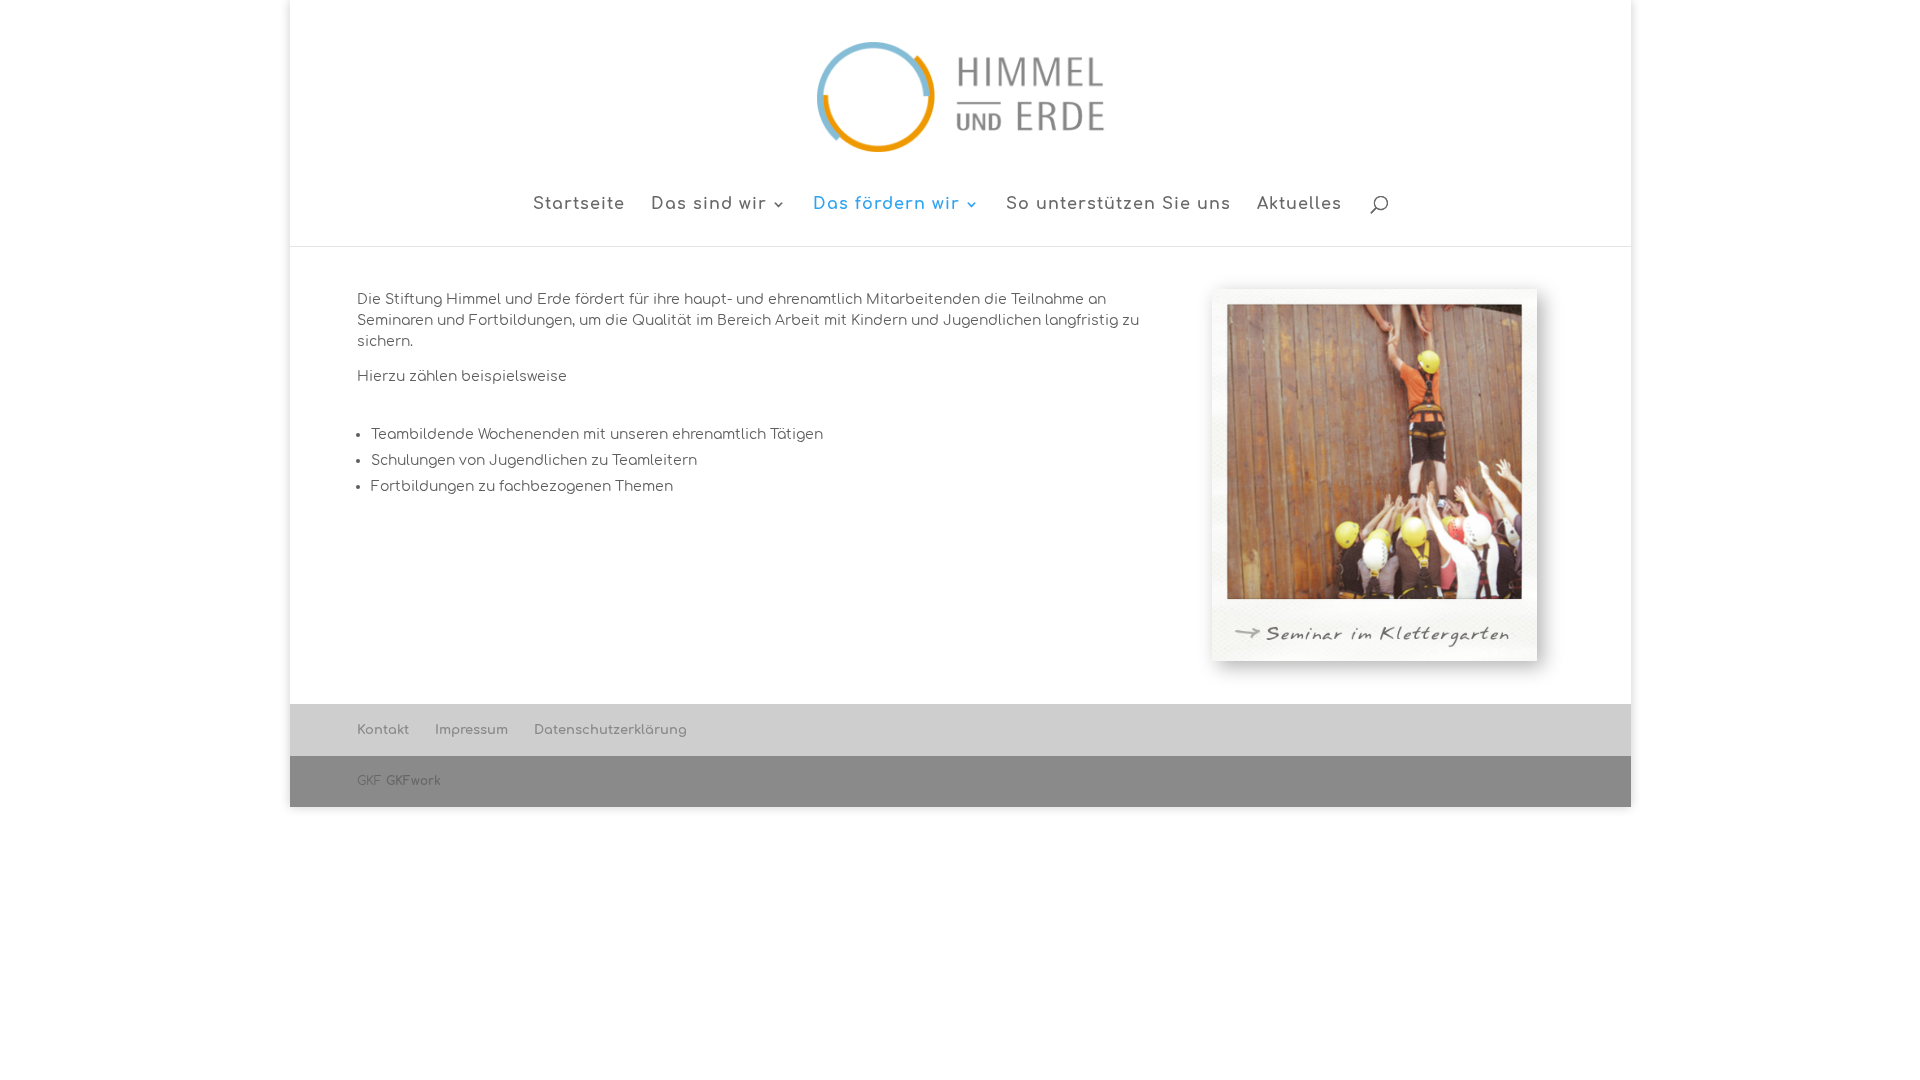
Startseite (579, 205)
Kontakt (383, 730)
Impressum (471, 730)
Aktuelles (1299, 205)
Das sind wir (709, 205)
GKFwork (413, 781)
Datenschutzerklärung (610, 730)
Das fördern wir (886, 205)
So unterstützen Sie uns (1118, 205)
